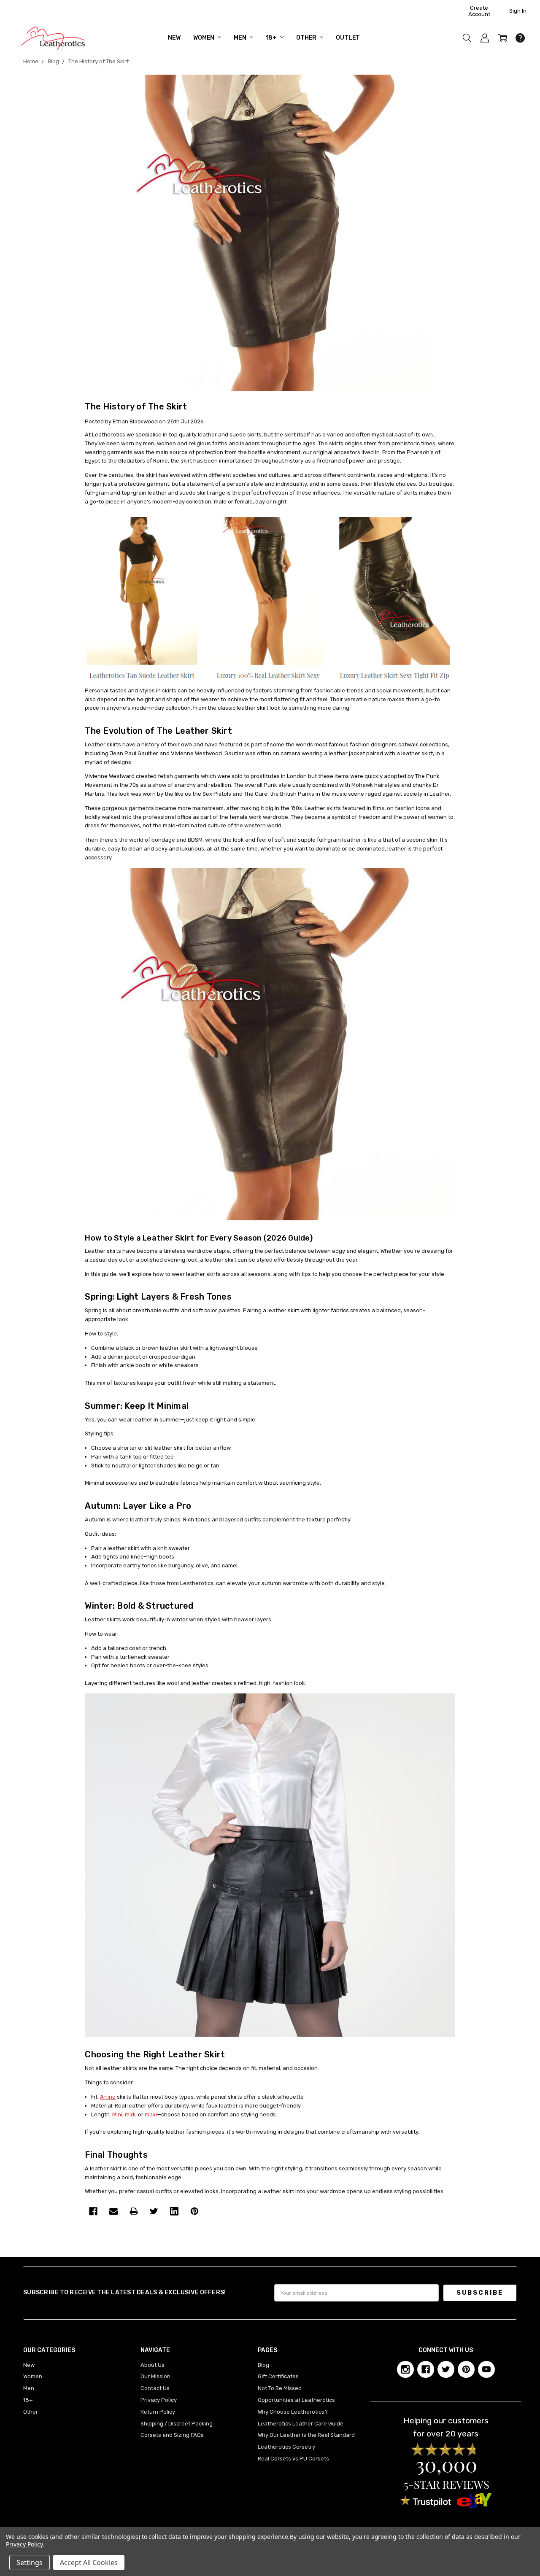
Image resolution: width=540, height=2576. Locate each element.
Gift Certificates (278, 2376)
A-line (108, 2097)
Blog (263, 2365)
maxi (151, 2114)
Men (240, 38)
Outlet (348, 38)
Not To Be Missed (280, 2388)
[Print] (134, 2211)
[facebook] (426, 2369)
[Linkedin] (174, 2211)
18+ (272, 38)
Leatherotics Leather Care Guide (301, 2424)
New (174, 38)
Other (307, 38)
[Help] (520, 38)
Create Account (479, 11)
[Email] (113, 2211)
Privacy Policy (159, 2400)
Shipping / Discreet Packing (177, 2424)
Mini (117, 2114)
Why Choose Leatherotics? (293, 2412)
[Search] (467, 38)
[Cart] (502, 38)
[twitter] (446, 2369)
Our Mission (155, 2376)
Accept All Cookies (89, 2563)
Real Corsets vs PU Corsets (293, 2459)
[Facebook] (93, 2211)
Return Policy (158, 2412)
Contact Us (155, 2388)
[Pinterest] (194, 2211)
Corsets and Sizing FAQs (172, 2435)
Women (204, 38)
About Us (153, 2365)
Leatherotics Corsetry (286, 2447)
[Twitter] (154, 2211)
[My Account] (485, 38)
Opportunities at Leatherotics (296, 2400)
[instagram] (405, 2369)
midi (130, 2114)
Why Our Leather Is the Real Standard (306, 2435)
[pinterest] (466, 2369)
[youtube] (486, 2369)
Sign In (518, 11)
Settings (30, 2563)
